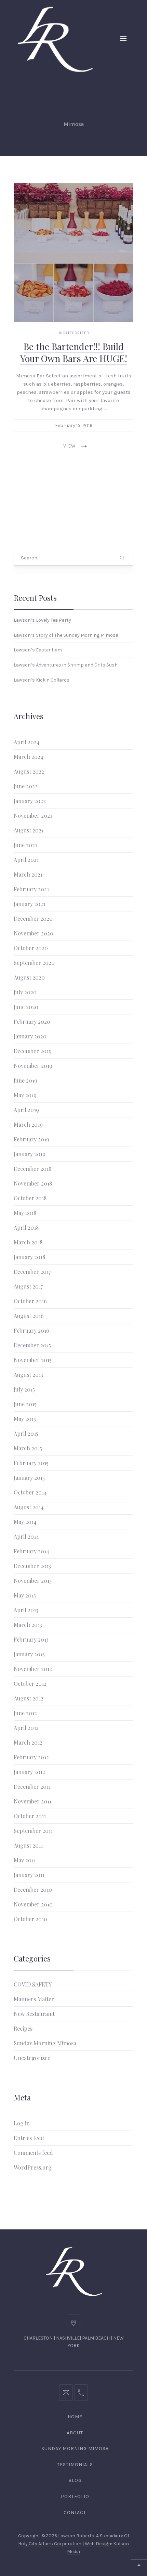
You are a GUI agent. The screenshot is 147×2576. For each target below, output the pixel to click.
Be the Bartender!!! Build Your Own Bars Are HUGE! (74, 352)
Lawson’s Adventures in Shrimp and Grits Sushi (66, 665)
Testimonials (75, 2465)
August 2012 (29, 1698)
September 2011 (33, 1831)
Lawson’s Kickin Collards (42, 680)
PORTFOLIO (75, 2496)
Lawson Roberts (76, 2536)
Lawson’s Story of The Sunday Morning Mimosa (66, 635)
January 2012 (29, 1772)
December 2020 (33, 918)
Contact (75, 2513)
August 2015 (28, 1375)
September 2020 (34, 963)
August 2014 (29, 1507)
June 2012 (25, 1713)
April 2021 (26, 860)
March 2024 (29, 757)
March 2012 (28, 1742)
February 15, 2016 (74, 425)
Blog (75, 2480)
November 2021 (33, 815)
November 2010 (33, 1904)
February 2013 (31, 1639)
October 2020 (31, 948)
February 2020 (32, 1021)
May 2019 (25, 1095)
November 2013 (33, 1581)
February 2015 (31, 1463)
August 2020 (29, 977)
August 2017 (28, 1286)
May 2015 (25, 1419)
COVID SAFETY (33, 1984)
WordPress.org (33, 2167)
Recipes (23, 2028)
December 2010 (33, 1889)
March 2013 (28, 1625)
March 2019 (28, 1124)
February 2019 (31, 1139)
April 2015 (26, 1433)
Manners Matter (34, 1999)
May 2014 (25, 1522)
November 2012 (33, 1669)
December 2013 (32, 1566)
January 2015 (29, 1478)
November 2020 (34, 933)
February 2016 (31, 1330)
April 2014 (26, 1536)
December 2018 (32, 1169)
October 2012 (30, 1684)
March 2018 (28, 1242)
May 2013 (25, 1595)
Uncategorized (73, 333)
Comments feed (33, 2153)
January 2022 (30, 801)
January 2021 (29, 904)
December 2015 (32, 1345)
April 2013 (26, 1610)
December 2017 (32, 1272)
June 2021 (25, 845)
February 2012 (31, 1757)
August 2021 (29, 830)
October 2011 (30, 1816)
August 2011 (28, 1845)
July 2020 (25, 992)
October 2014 (30, 1492)
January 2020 (30, 1036)
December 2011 (32, 1787)
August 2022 (29, 771)
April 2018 (26, 1227)
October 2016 (30, 1301)
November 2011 (32, 1801)
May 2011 (25, 1860)
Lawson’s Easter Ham (38, 650)
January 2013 (29, 1654)
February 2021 (31, 889)
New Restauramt (34, 2014)
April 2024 (27, 742)
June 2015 (25, 1404)
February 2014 (31, 1551)
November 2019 (33, 1066)
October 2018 (30, 1198)
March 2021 (28, 874)
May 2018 (25, 1213)
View (70, 446)
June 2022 (26, 786)
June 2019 (25, 1080)
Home (75, 2417)
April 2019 (26, 1110)
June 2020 (26, 1007)
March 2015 (28, 1448)
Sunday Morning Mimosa (45, 2043)
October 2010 (30, 1919)
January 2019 (30, 1154)
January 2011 (29, 1875)
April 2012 (26, 1728)
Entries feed (29, 2138)
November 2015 (33, 1360)
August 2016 (29, 1316)
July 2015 (24, 1389)
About (75, 2433)
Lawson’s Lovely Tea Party (42, 620)
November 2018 (33, 1183)
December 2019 (33, 1051)
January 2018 (29, 1257)
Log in (22, 2123)
